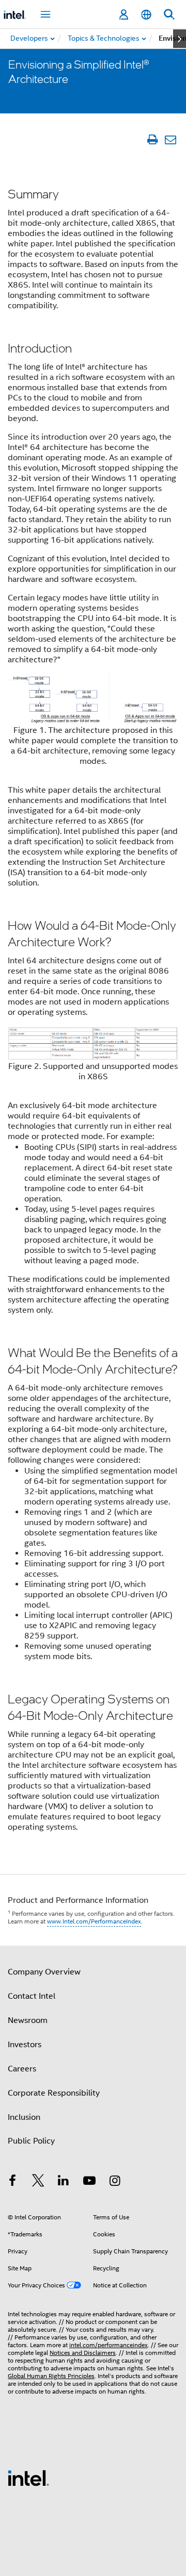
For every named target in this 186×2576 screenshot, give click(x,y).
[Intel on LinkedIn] (64, 2182)
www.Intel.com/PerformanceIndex (94, 1921)
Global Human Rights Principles (51, 2376)
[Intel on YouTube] (89, 2182)
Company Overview (44, 1972)
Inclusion (24, 2117)
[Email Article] (170, 139)
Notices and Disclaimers (83, 2353)
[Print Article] (152, 139)
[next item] (180, 39)
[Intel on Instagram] (115, 2182)
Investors (25, 2045)
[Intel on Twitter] (38, 2182)
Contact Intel (32, 1996)
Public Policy (31, 2141)
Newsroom (28, 2020)
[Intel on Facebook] (12, 2182)
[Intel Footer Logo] (28, 2478)
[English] (146, 15)
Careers (22, 2069)
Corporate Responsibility (54, 2093)
